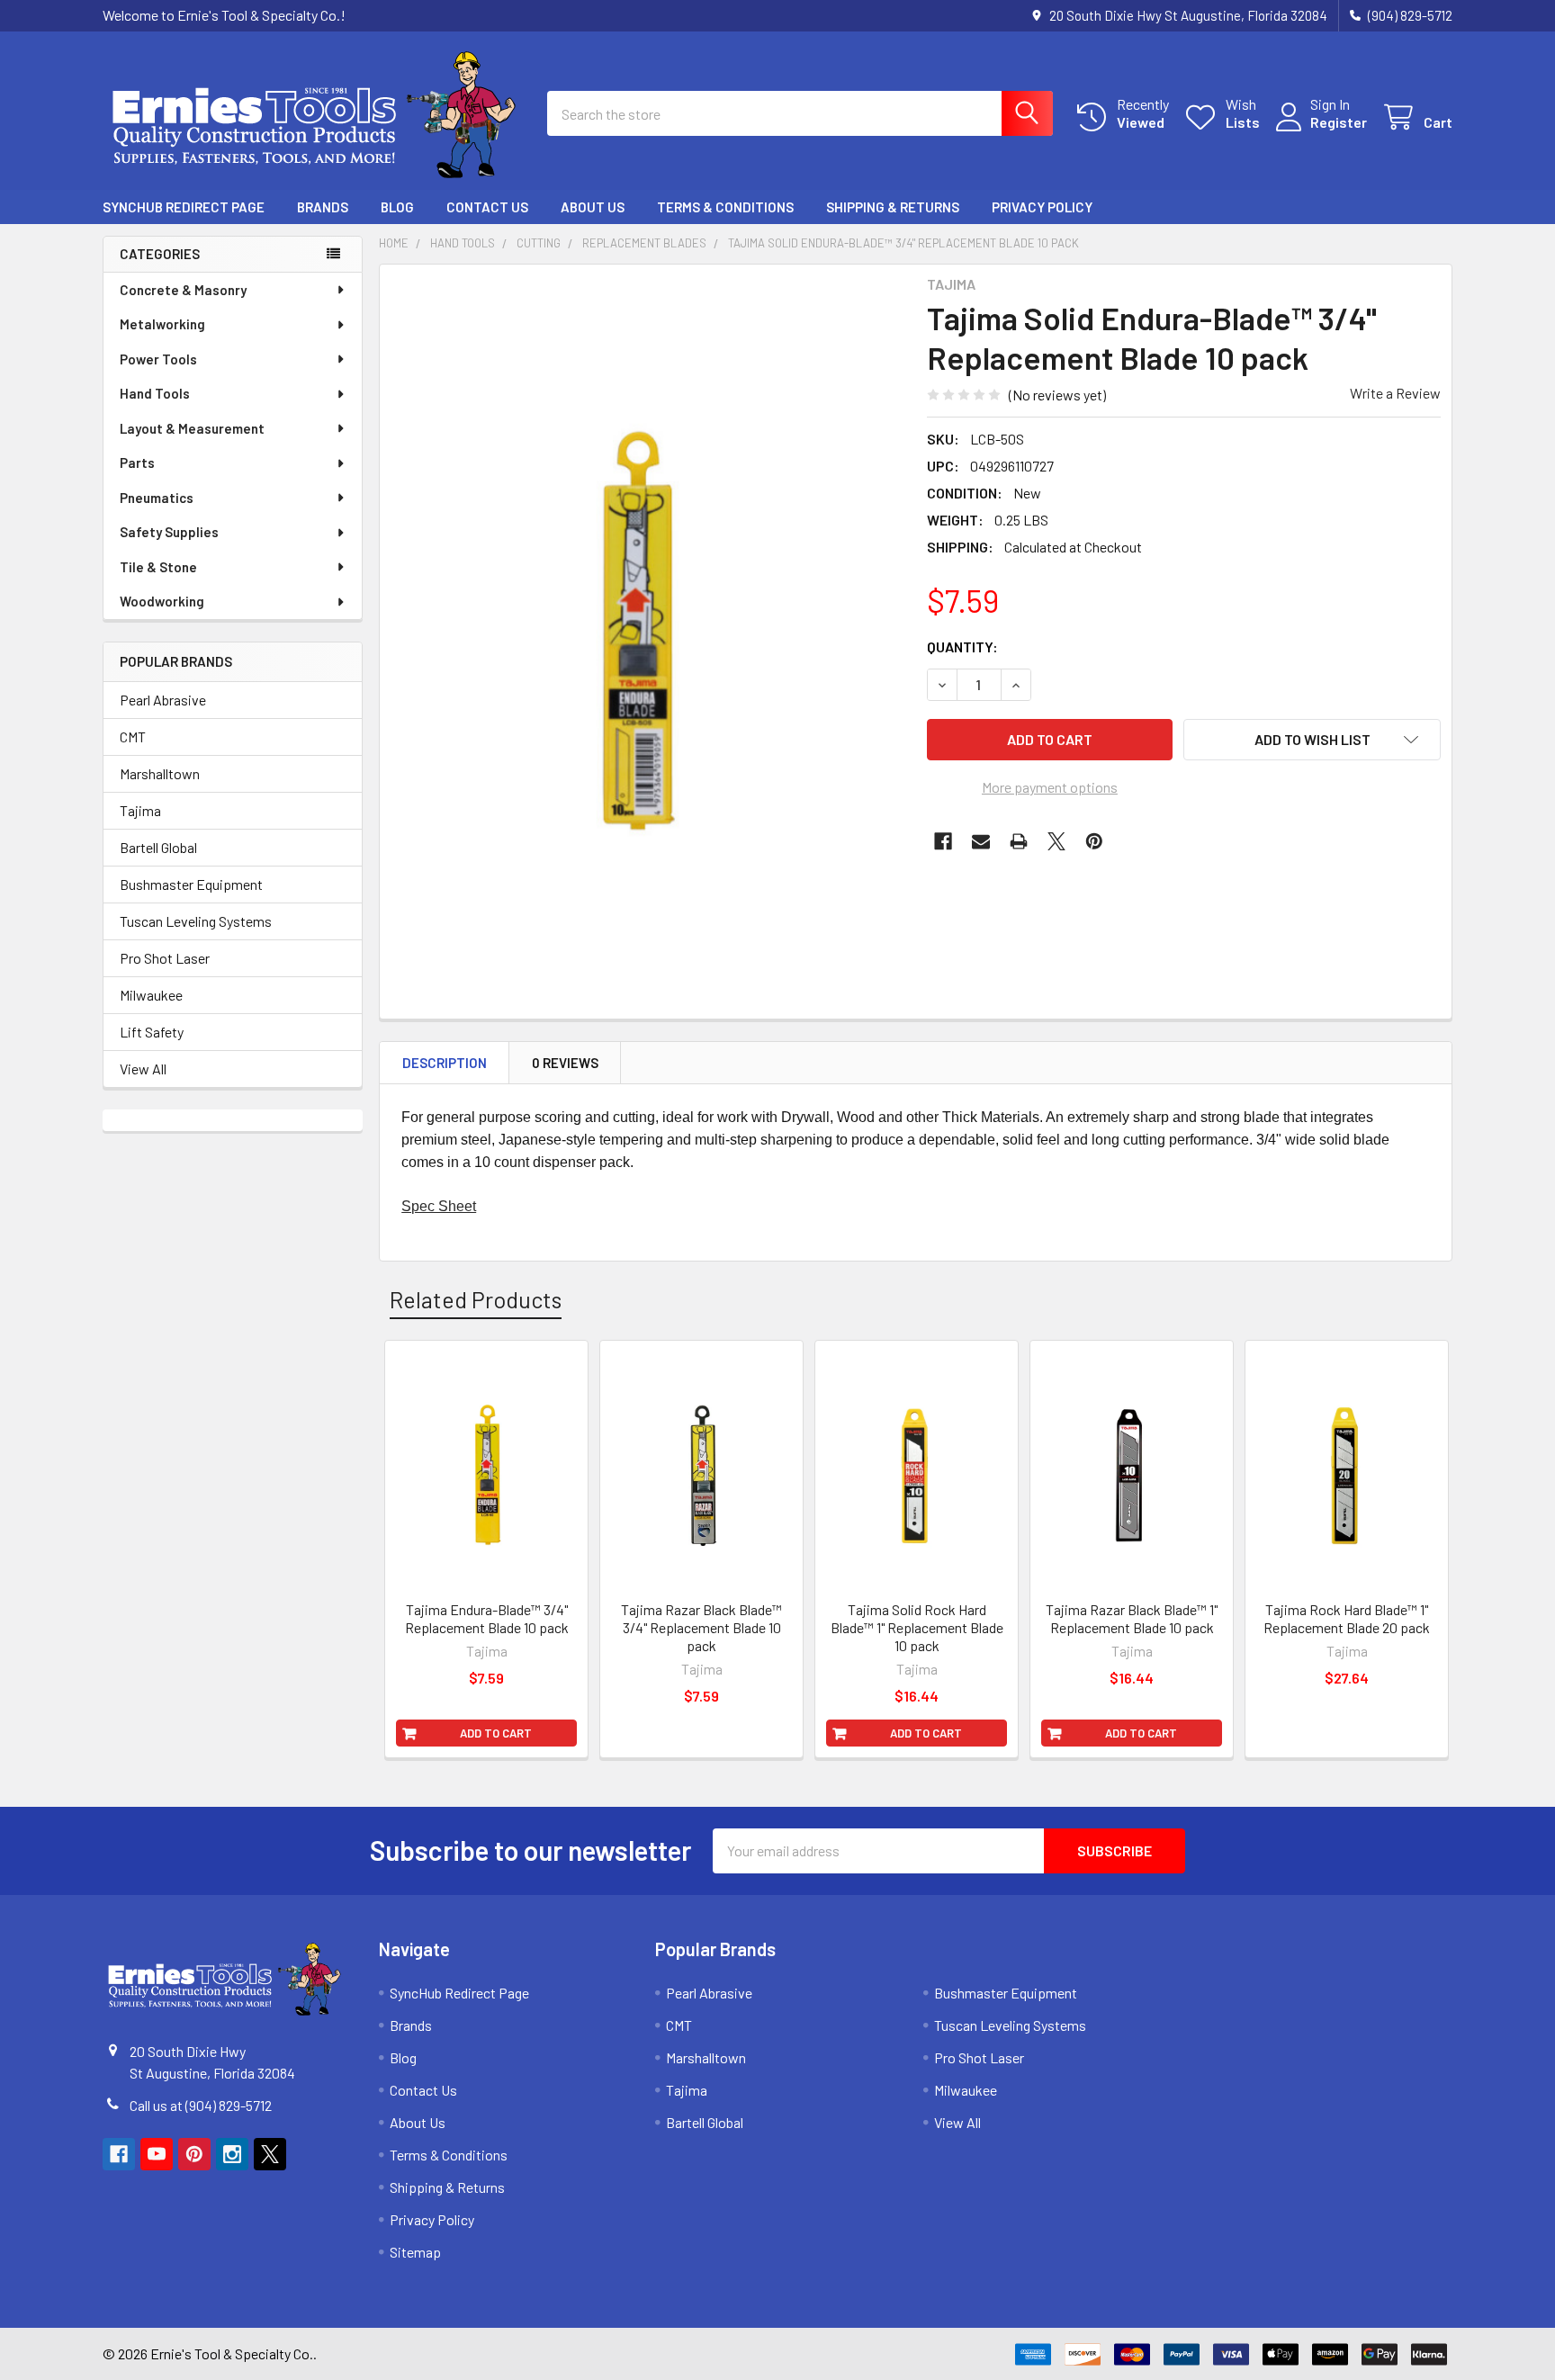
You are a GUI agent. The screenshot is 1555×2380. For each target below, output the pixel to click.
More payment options (1050, 787)
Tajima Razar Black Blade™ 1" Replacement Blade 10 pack (1132, 1618)
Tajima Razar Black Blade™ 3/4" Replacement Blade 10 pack (701, 1627)
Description (445, 1063)
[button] (1312, 740)
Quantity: (962, 647)
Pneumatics (157, 498)
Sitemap (415, 2252)
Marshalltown (160, 773)
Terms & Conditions (725, 207)
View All (143, 1069)
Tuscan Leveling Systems (196, 921)
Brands (323, 207)
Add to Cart (496, 1733)
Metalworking (162, 324)
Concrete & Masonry (183, 290)
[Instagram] (232, 2154)
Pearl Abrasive (163, 700)
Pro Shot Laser (165, 958)
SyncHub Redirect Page (184, 207)
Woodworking (162, 601)
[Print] (1019, 841)
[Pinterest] (1094, 841)
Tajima (140, 810)
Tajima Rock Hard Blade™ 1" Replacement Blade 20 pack (1347, 1618)
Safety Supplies (169, 532)
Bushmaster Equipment (191, 884)
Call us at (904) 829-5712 (201, 2105)
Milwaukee (151, 995)
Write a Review (1395, 393)
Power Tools (158, 359)
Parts (137, 463)
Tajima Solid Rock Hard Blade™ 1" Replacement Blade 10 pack (917, 1627)
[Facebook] (943, 841)
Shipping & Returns (893, 207)
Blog (397, 207)
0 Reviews (565, 1063)
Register (1339, 122)
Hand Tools (155, 393)
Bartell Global (158, 847)
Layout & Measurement (192, 428)
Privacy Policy (1042, 207)
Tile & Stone (158, 567)
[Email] (981, 841)
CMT (133, 736)
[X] (1056, 841)
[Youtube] (157, 2154)
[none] (648, 615)
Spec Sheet (439, 1206)
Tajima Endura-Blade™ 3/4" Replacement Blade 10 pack (487, 1618)
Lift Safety (152, 1032)
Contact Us (487, 207)
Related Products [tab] (476, 1299)
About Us (593, 207)
